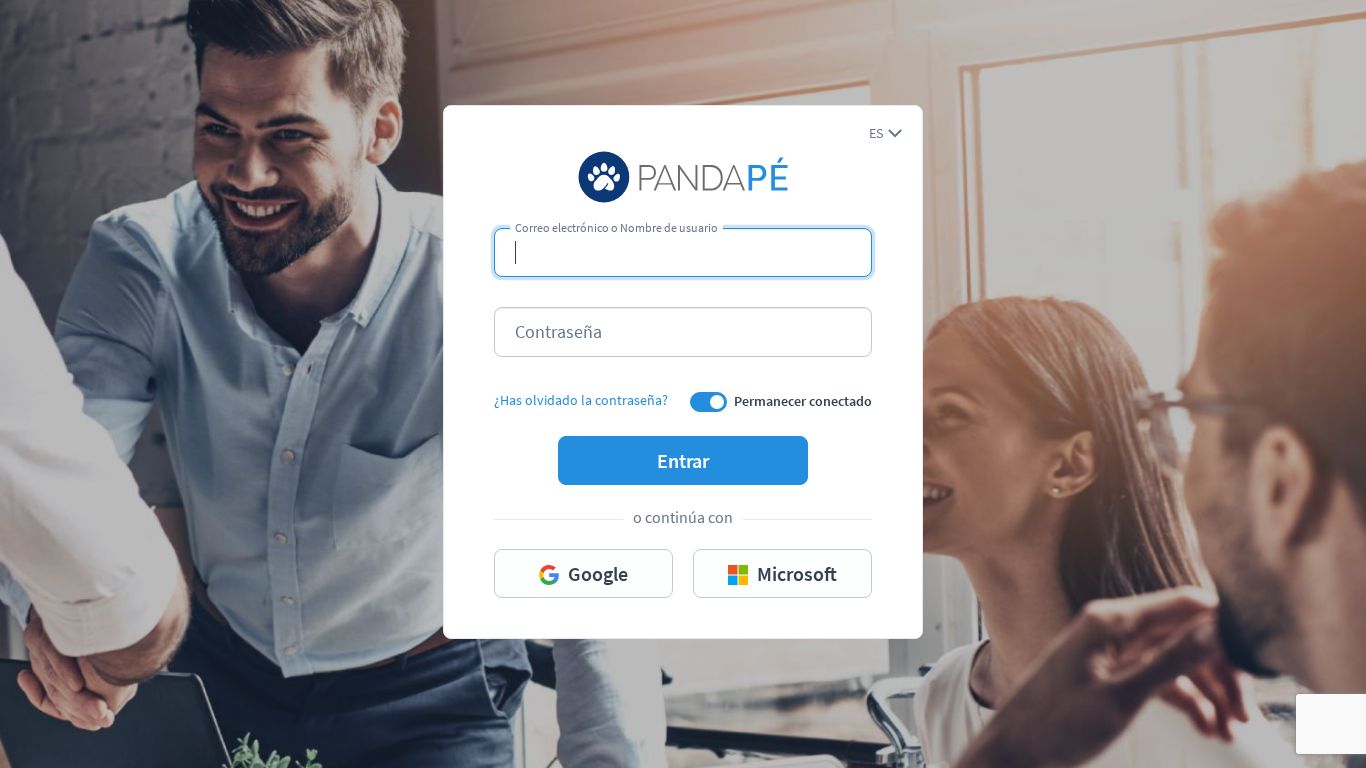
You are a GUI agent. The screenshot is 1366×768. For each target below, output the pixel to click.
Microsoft (795, 573)
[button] (885, 133)
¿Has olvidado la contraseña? (581, 400)
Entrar (683, 460)
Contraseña (558, 331)
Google (596, 573)
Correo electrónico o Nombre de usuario (616, 227)
